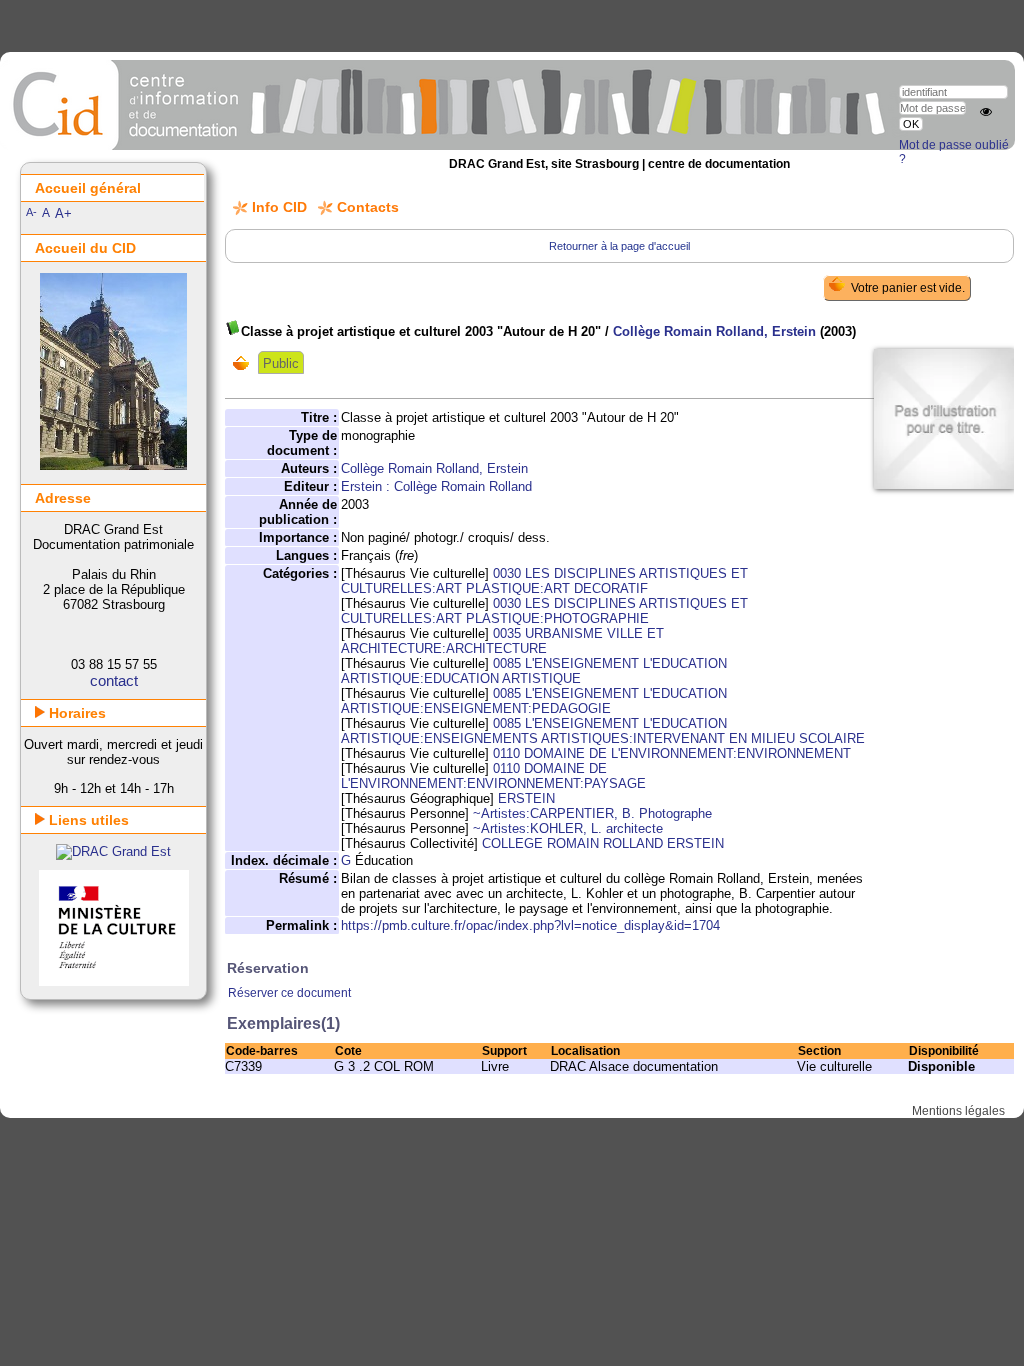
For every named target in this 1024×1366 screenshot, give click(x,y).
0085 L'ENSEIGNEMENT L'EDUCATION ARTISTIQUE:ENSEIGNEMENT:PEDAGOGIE (534, 701)
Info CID (279, 207)
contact (114, 680)
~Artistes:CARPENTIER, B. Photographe (592, 813)
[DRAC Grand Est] (113, 851)
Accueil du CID (85, 248)
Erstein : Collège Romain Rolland (436, 486)
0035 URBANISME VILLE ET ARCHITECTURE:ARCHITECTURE (502, 641)
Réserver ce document (289, 993)
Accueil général (88, 188)
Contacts (368, 207)
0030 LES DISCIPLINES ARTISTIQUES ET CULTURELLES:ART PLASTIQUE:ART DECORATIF (544, 581)
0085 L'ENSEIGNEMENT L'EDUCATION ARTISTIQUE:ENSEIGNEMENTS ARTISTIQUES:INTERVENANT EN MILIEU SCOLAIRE (603, 731)
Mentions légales (958, 1111)
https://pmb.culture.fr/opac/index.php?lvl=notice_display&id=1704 (530, 925)
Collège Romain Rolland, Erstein (714, 331)
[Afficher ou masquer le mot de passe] (986, 112)
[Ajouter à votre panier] (245, 363)
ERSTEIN (526, 798)
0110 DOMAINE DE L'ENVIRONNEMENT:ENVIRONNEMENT (672, 753)
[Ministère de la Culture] (114, 981)
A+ (63, 213)
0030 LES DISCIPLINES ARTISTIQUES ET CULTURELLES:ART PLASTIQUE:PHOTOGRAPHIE (544, 611)
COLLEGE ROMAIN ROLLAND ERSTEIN (603, 843)
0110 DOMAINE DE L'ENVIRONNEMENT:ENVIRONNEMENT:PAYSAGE (493, 776)
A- (31, 212)
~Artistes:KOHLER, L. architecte (568, 828)
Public (281, 363)
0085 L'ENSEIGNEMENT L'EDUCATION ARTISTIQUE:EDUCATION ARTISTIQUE (534, 671)
